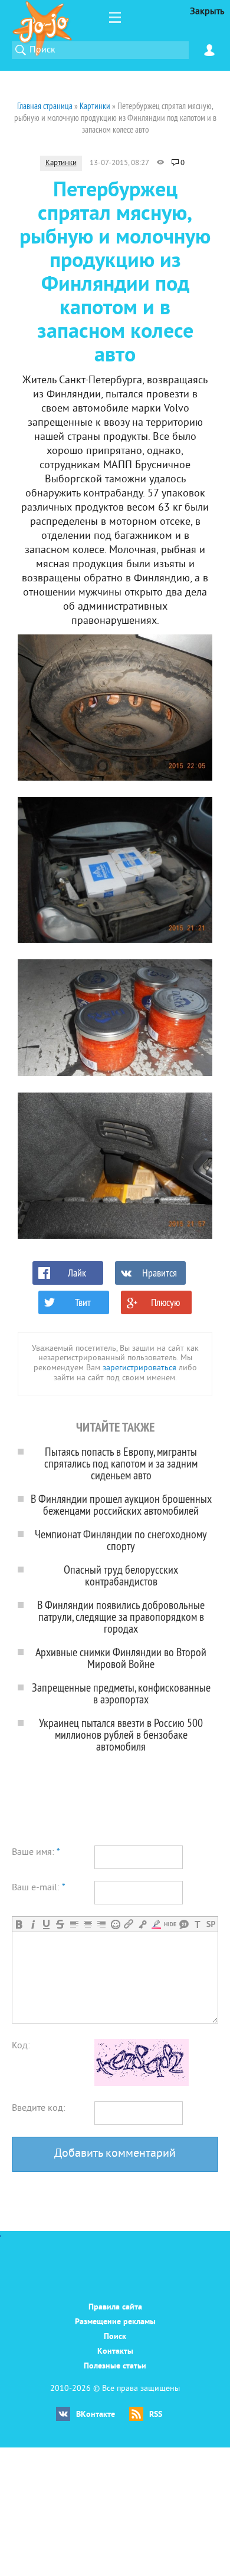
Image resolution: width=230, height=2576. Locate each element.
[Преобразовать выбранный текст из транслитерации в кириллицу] (197, 1924)
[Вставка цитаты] (184, 1924)
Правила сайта (115, 2307)
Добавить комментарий (115, 2154)
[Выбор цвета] (156, 1924)
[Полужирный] (19, 1924)
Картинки (61, 163)
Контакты (115, 2352)
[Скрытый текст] (170, 1924)
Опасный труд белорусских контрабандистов (121, 1575)
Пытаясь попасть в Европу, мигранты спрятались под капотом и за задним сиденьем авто (121, 1463)
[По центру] (88, 1924)
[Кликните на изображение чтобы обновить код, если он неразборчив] (142, 2084)
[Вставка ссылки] (129, 1924)
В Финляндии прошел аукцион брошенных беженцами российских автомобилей (121, 1504)
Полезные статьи (115, 2366)
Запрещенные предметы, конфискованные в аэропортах (121, 1693)
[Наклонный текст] (33, 1924)
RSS (156, 2415)
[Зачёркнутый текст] (60, 1924)
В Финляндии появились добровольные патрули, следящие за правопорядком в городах (121, 1616)
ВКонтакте (96, 2415)
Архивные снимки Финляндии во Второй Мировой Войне (121, 1658)
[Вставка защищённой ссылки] (142, 1924)
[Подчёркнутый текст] (46, 1924)
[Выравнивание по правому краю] (101, 1924)
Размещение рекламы (115, 2322)
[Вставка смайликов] (115, 1924)
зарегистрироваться (139, 1368)
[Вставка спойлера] (211, 1924)
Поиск (115, 2337)
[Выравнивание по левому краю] (74, 1924)
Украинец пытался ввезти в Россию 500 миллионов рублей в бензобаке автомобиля (121, 1734)
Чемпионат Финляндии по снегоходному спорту (121, 1540)
